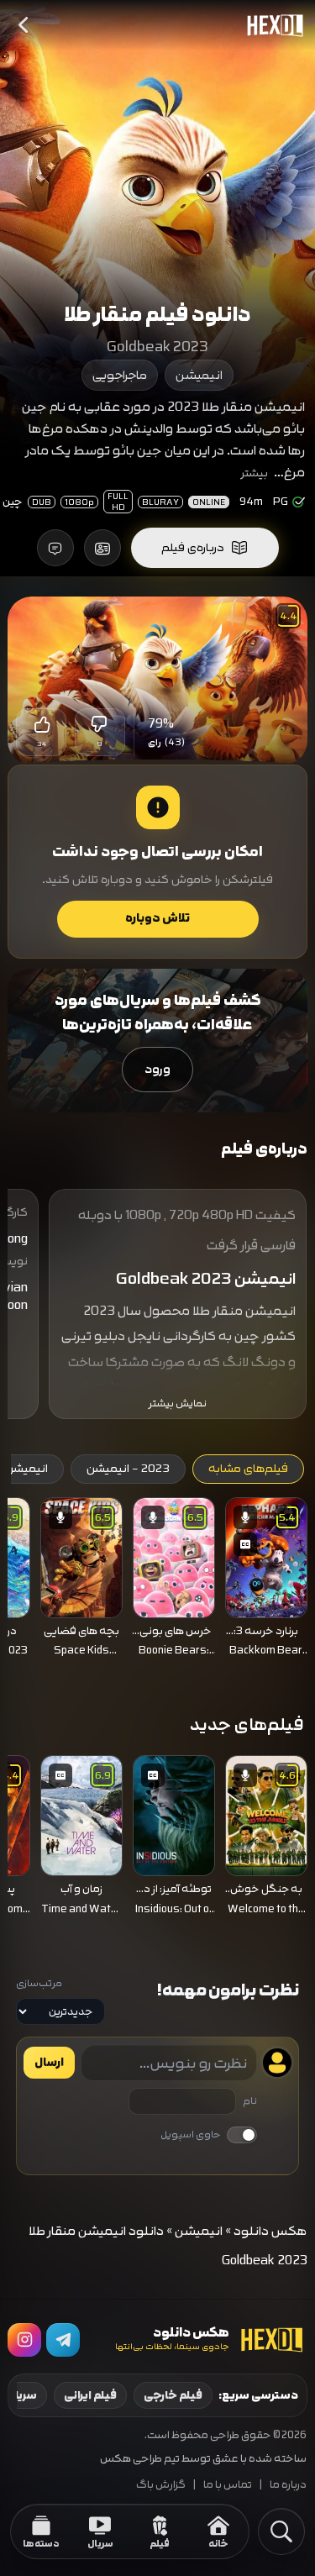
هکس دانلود (270, 2231)
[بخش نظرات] (55, 548)
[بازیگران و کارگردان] (102, 548)
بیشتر (255, 473)
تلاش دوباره (157, 918)
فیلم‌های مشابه (248, 1469)
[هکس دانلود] (271, 25)
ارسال (49, 2063)
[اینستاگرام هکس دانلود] (24, 2340)
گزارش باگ (161, 2485)
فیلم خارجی (173, 2395)
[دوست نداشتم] (100, 724)
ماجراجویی (120, 375)
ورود (157, 1069)
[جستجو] (281, 2531)
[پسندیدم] (41, 724)
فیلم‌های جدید (247, 1724)
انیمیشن (199, 375)
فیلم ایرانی (90, 2395)
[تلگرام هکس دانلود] (63, 2340)
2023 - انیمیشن (128, 1469)
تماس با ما (228, 2485)
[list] (157, 1582)
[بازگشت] (24, 25)
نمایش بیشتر (178, 1404)
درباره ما (288, 2485)
